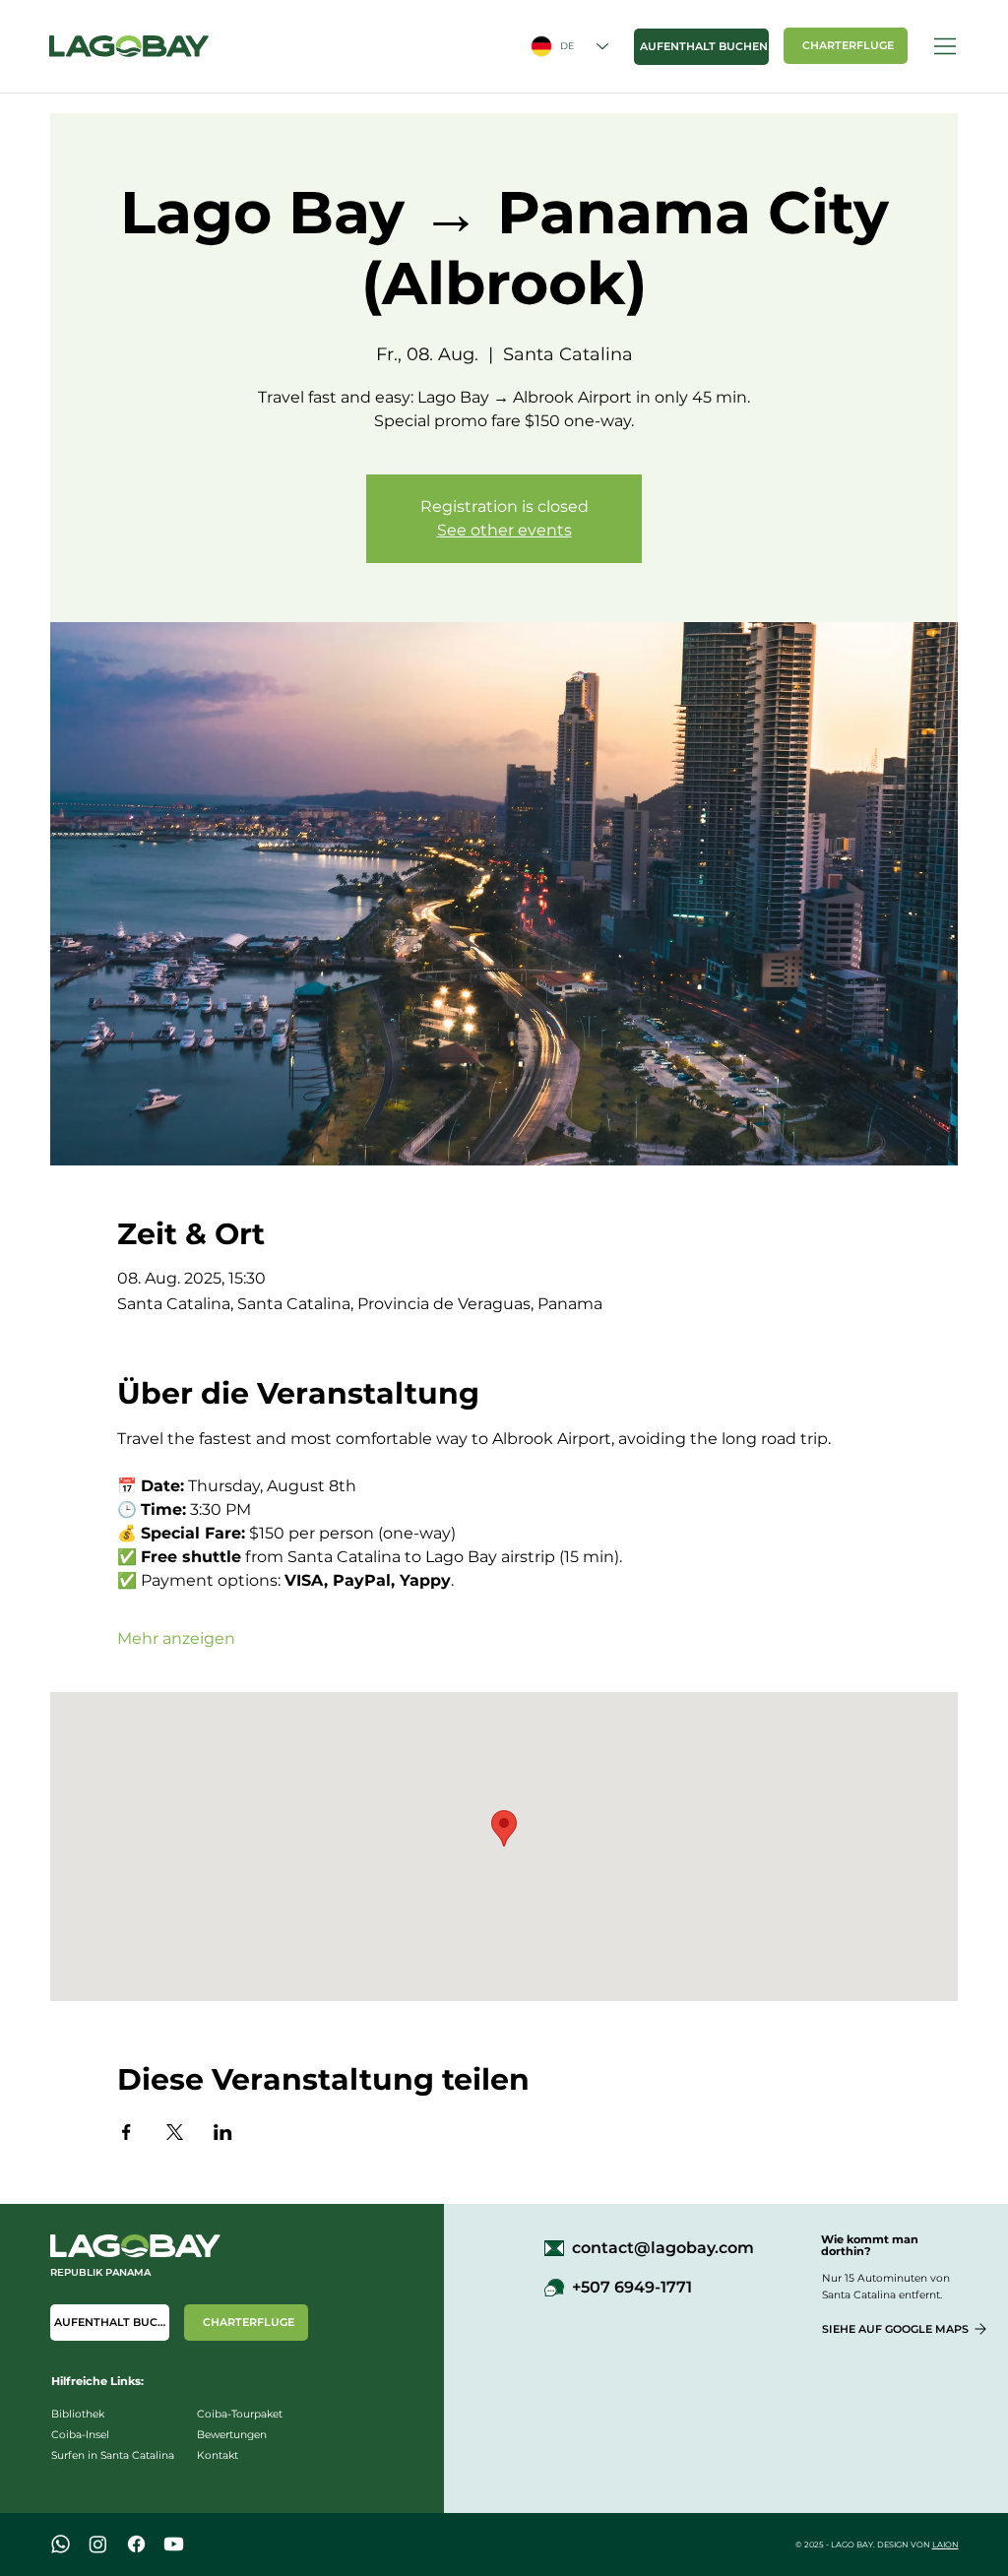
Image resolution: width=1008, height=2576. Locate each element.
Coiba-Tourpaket (240, 2414)
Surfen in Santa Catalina (113, 2455)
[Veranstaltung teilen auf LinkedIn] (223, 2132)
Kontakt (218, 2455)
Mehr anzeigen (176, 1638)
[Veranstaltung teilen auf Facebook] (126, 2132)
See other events (504, 530)
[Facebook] (136, 2544)
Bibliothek (78, 2414)
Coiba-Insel (80, 2435)
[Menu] (946, 47)
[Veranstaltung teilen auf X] (175, 2132)
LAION (945, 2545)
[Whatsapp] (61, 2544)
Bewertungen (232, 2435)
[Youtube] (174, 2544)
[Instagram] (98, 2544)
